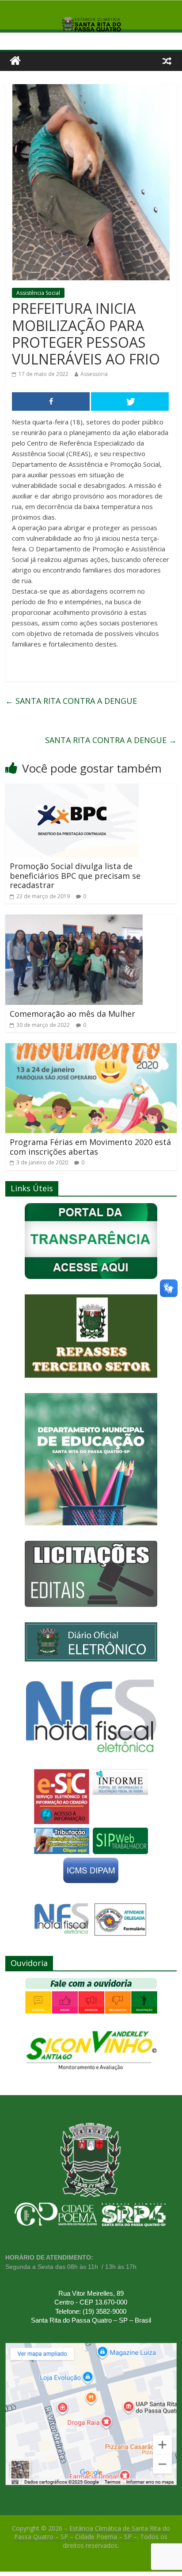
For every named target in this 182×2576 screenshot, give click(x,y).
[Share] (51, 401)
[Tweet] (130, 401)
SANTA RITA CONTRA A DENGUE (71, 701)
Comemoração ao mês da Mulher (72, 1014)
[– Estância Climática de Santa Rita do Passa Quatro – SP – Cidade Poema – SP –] (15, 61)
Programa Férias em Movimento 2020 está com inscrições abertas (90, 1147)
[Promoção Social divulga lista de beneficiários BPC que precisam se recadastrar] (72, 789)
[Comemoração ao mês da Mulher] (74, 920)
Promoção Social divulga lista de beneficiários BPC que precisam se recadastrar (75, 875)
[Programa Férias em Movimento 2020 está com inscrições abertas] (91, 1048)
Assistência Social (38, 293)
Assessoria (94, 374)
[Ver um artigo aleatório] (167, 61)
